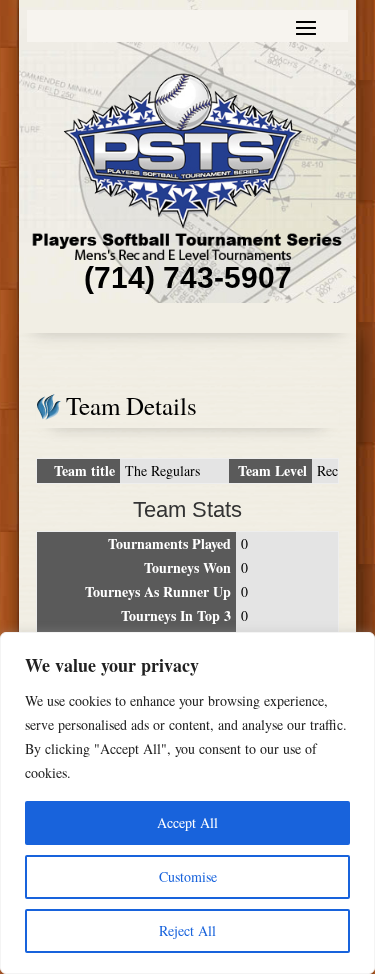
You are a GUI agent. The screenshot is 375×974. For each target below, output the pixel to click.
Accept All (187, 822)
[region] (187, 803)
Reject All (187, 930)
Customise (188, 876)
